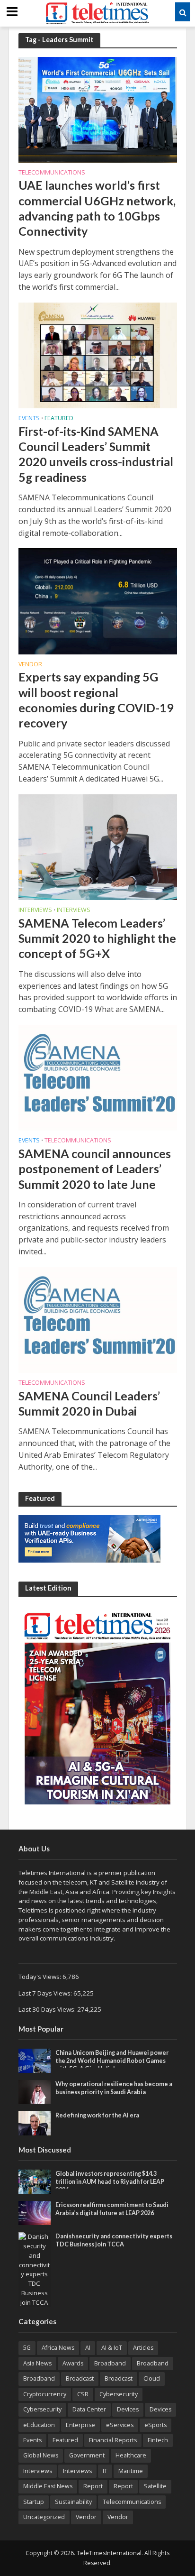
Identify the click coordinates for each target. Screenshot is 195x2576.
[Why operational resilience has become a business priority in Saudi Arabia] (35, 2091)
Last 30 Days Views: (48, 2009)
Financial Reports (113, 2440)
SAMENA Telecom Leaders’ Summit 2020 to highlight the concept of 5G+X (97, 938)
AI (88, 2348)
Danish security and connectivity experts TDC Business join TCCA (114, 2240)
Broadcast (80, 2378)
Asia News (37, 2363)
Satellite (155, 2486)
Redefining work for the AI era (97, 2115)
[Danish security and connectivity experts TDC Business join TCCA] (35, 2269)
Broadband (110, 2363)
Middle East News (48, 2486)
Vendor (30, 665)
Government (87, 2455)
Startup (34, 2502)
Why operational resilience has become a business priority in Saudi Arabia (114, 2088)
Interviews (35, 911)
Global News (41, 2455)
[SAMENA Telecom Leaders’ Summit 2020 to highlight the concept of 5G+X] (98, 846)
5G (27, 2348)
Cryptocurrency (45, 2394)
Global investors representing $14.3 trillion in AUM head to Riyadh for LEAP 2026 (110, 2182)
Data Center (89, 2409)
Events (29, 419)
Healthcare (131, 2455)
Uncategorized (44, 2517)
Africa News (58, 2348)
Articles (143, 2348)
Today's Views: (40, 1977)
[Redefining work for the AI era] (35, 2123)
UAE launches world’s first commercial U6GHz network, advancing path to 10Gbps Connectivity (97, 208)
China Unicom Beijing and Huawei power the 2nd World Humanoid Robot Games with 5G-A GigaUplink (112, 2061)
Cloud (152, 2378)
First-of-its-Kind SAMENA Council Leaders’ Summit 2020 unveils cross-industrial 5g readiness (96, 454)
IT (105, 2471)
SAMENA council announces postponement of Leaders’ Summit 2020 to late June (95, 1169)
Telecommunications (52, 173)
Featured (59, 419)
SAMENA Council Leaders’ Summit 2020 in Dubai (89, 1403)
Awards (73, 2363)
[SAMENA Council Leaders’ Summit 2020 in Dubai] (98, 1319)
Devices (128, 2409)
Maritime (131, 2471)
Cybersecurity (119, 2394)
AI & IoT (112, 2348)
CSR (83, 2394)
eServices (120, 2425)
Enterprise (80, 2425)
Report (93, 2486)
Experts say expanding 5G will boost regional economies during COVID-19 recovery (96, 700)
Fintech (158, 2440)
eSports (155, 2425)
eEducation (39, 2425)
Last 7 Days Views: (46, 1993)
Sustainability (73, 2502)
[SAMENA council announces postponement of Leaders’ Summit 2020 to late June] (98, 1077)
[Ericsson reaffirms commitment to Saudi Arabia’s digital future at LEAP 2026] (35, 2212)
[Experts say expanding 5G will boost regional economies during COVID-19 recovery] (98, 600)
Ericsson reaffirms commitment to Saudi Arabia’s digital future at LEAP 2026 (112, 2209)
